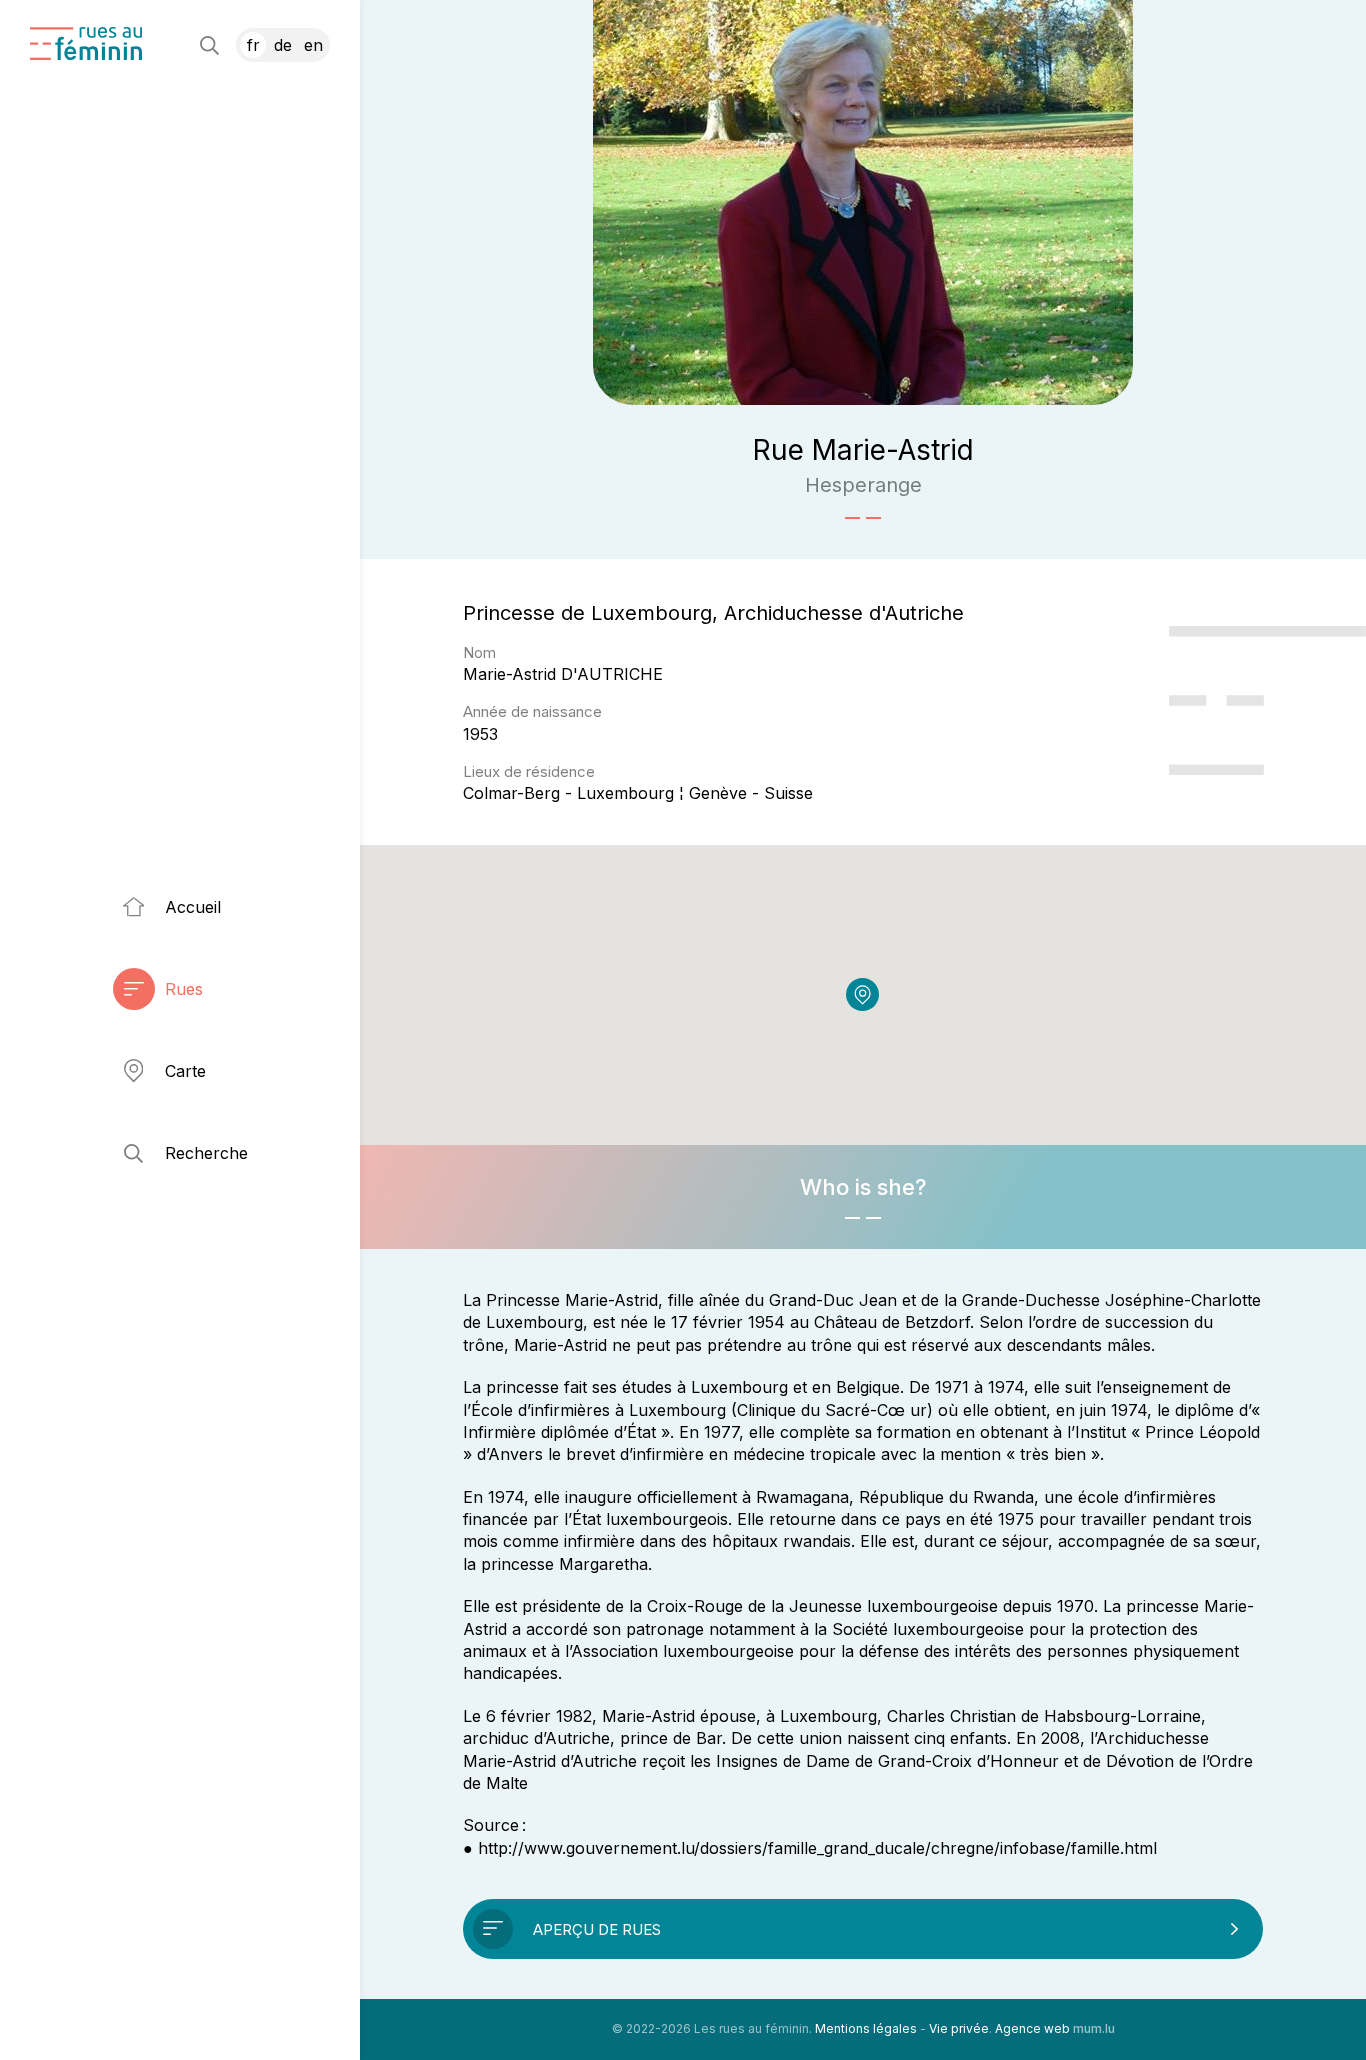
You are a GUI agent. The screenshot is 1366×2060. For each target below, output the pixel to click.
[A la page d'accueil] (86, 43)
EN (313, 45)
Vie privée (959, 2028)
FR (253, 45)
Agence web (1032, 2028)
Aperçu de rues (597, 1929)
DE (283, 45)
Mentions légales (866, 2028)
